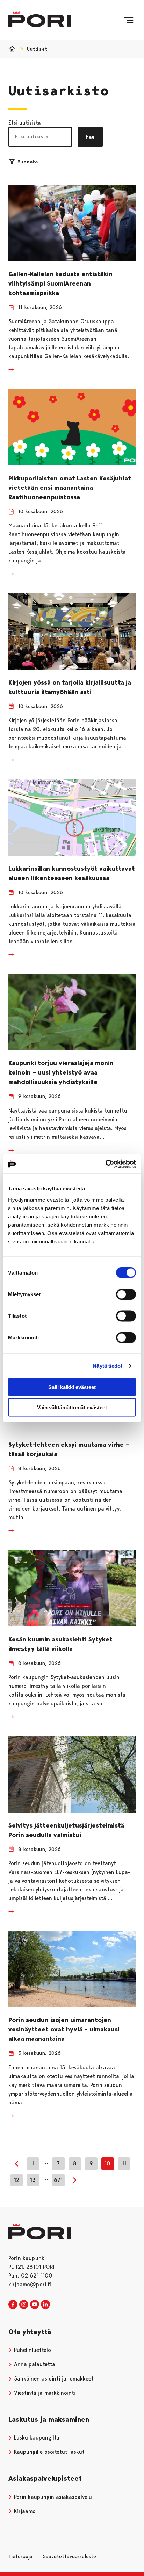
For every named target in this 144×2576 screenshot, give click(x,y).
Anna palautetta (34, 2364)
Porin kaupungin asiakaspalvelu (52, 2497)
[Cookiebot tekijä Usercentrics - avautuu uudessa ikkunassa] (105, 1164)
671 (58, 2180)
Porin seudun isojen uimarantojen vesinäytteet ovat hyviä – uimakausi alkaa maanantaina (64, 2029)
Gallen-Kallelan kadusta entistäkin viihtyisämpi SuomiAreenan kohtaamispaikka (60, 283)
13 (33, 2180)
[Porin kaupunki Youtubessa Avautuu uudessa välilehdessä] (35, 2305)
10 (107, 2164)
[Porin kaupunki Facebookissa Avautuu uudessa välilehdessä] (13, 2305)
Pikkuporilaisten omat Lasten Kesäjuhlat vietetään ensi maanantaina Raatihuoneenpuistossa (70, 488)
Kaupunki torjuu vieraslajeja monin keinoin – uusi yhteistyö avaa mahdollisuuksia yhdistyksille (61, 1072)
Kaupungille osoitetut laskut (48, 2452)
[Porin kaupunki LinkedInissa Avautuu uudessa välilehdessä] (45, 2305)
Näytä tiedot (107, 1366)
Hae (90, 137)
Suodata (28, 162)
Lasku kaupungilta (36, 2438)
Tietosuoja (20, 2556)
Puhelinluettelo (32, 2350)
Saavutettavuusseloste (69, 2556)
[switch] (126, 1294)
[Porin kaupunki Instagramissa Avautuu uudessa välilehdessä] (24, 2305)
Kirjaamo (24, 2511)
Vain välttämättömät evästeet (72, 1407)
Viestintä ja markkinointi (44, 2393)
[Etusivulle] (40, 19)
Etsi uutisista (25, 123)
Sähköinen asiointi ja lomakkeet (53, 2379)
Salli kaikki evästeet (72, 1387)
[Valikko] (128, 20)
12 (17, 2180)
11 (124, 2164)
